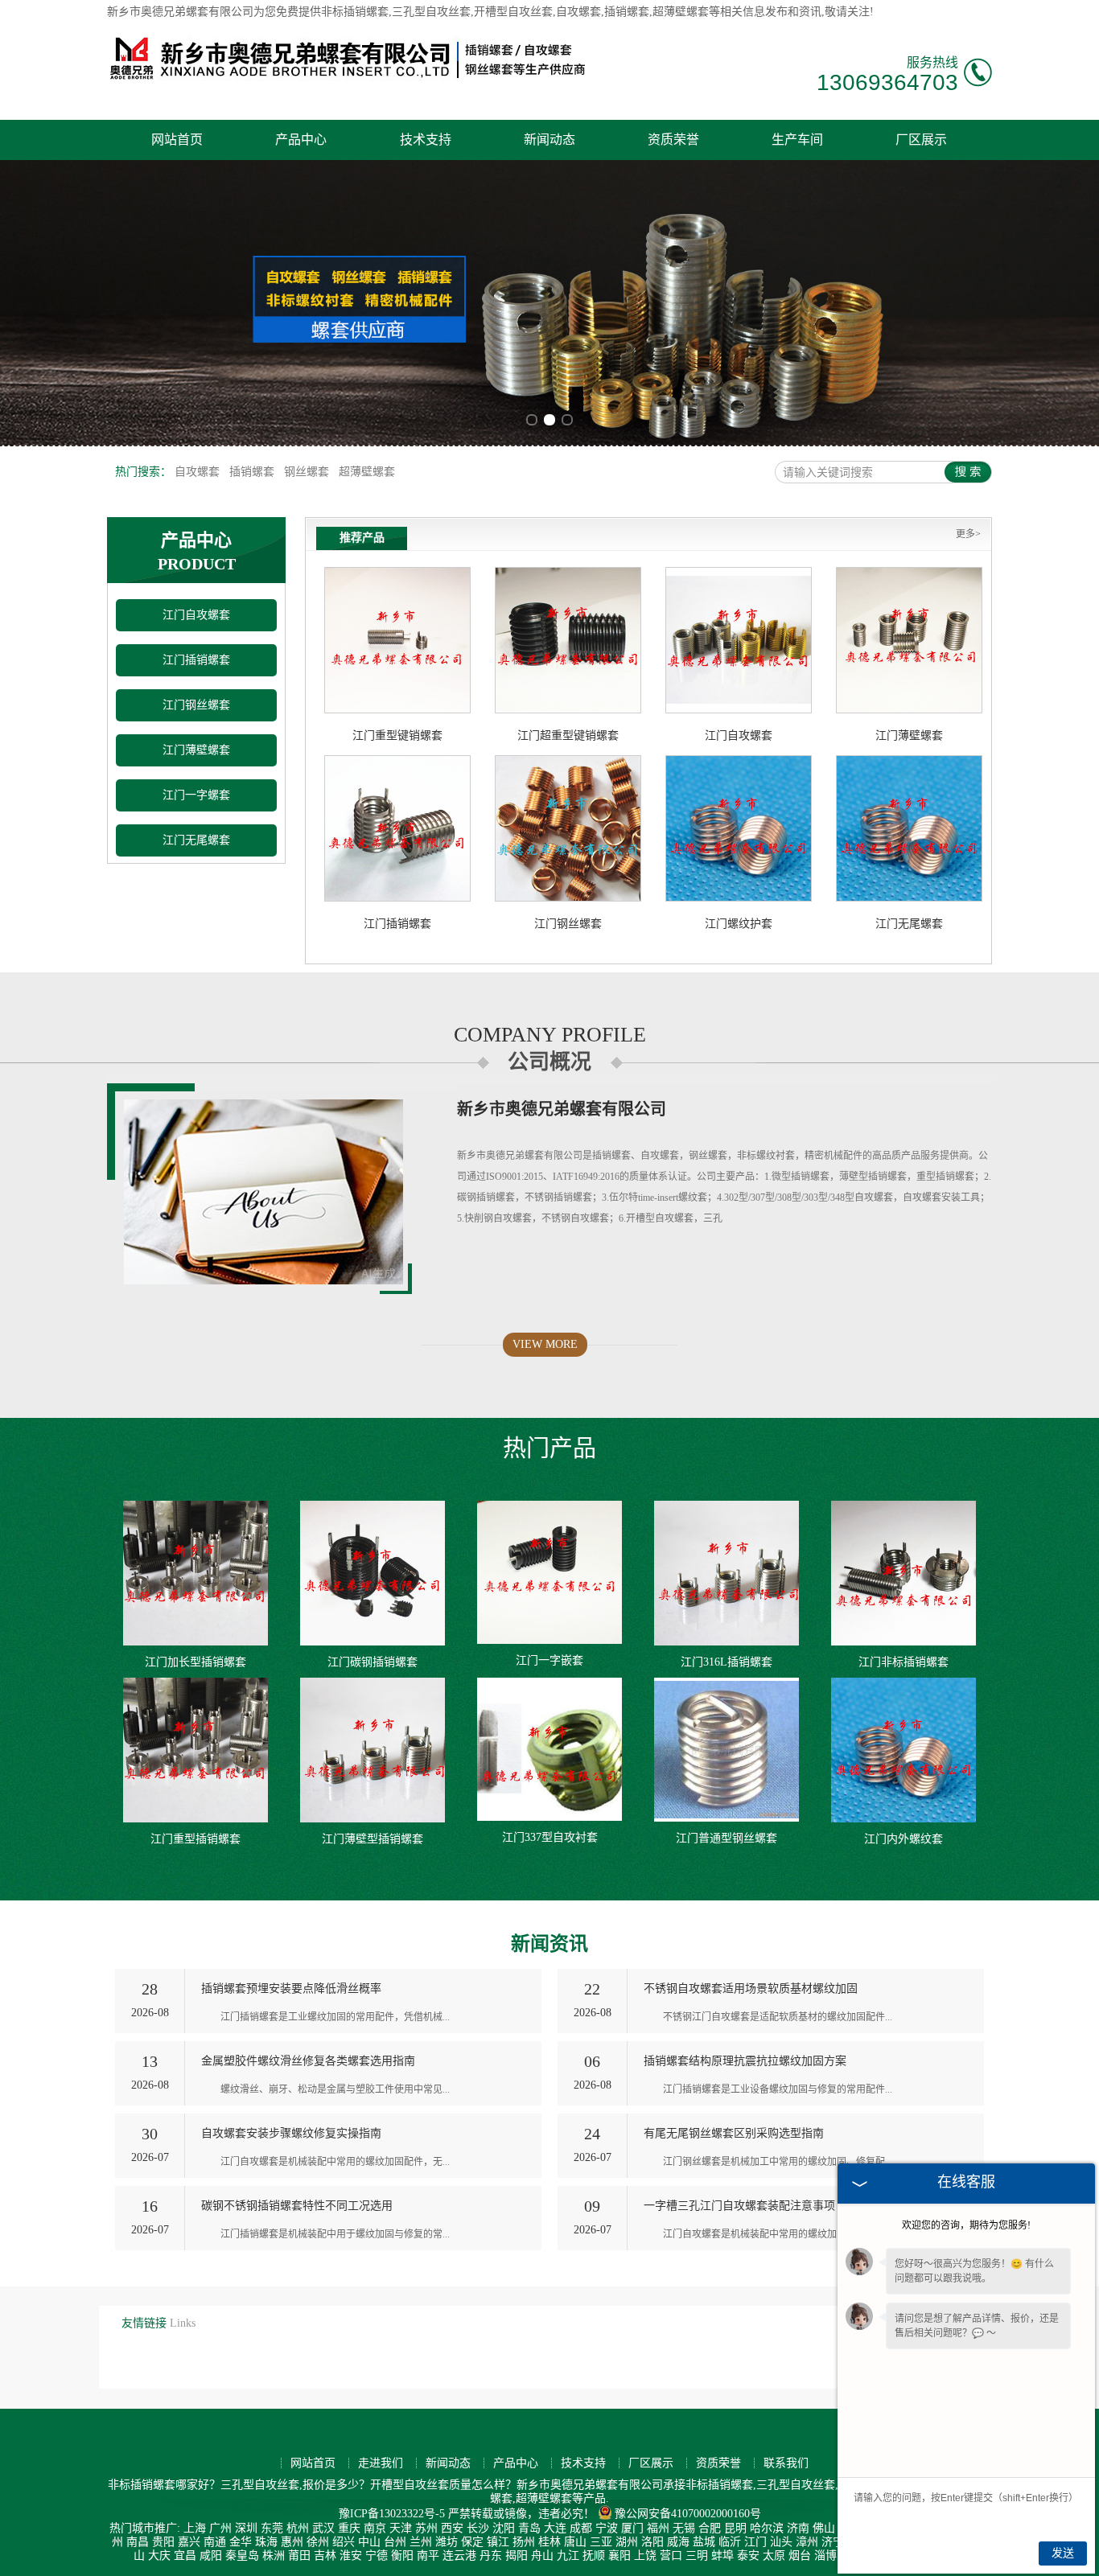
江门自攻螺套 (196, 615)
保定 (472, 2542)
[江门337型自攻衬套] (549, 1749)
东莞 (272, 2528)
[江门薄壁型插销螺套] (373, 1750)
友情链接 (144, 2323)
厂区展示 (921, 140)
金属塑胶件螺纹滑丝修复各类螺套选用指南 (308, 2061)
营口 (671, 2555)
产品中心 (301, 140)
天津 (401, 2528)
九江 (568, 2555)
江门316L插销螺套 (726, 1662)
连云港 (459, 2555)
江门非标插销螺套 (903, 1662)
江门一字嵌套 (549, 1660)
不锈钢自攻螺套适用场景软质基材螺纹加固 (751, 1988)
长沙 (478, 2528)
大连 (555, 2528)
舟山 (542, 2555)
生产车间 (797, 140)
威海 (678, 2542)
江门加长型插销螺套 (196, 1662)
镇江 (498, 2542)
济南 (798, 2528)
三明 (697, 2555)
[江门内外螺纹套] (903, 1750)
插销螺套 (253, 472)
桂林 (549, 2542)
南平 (428, 2555)
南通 (215, 2542)
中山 (369, 2542)
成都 (581, 2528)
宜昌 (185, 2555)
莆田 (299, 2555)
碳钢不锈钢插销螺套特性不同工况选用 (297, 2206)
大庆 (159, 2555)
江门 (755, 2542)
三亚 (601, 2542)
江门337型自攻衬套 (550, 1837)
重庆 (349, 2528)
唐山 (575, 2542)
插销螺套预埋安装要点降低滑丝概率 (291, 1988)
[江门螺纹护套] (739, 828)
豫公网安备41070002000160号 (688, 2514)
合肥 (710, 2528)
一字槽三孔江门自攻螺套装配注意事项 (739, 2206)
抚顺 (594, 2555)
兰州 (421, 2542)
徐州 (318, 2542)
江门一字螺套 (196, 795)
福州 (658, 2528)
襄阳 (619, 2555)
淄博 (825, 2555)
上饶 (645, 2555)
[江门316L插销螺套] (726, 1573)
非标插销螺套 (355, 12)
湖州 (627, 2542)
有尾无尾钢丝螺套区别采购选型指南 (734, 2133)
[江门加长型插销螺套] (196, 1573)
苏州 (426, 2528)
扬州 (524, 2542)
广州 (220, 2528)
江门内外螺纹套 (903, 1839)
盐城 (704, 2542)
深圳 (246, 2528)
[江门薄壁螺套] (909, 640)
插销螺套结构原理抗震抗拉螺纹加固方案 (745, 2061)
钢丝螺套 (308, 472)
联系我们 (786, 2463)
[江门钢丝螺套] (568, 828)
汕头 (781, 2542)
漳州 (807, 2542)
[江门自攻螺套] (739, 640)
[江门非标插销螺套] (903, 1573)
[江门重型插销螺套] (196, 1750)
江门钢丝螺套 (196, 705)
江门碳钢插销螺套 (373, 1662)
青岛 (529, 2528)
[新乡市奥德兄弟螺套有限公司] (348, 82)
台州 (395, 2542)
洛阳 (652, 2542)
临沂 (730, 2542)
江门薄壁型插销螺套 (373, 1839)
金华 (241, 2542)
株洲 (274, 2555)
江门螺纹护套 (739, 924)
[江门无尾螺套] (909, 828)
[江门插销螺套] (397, 828)
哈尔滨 (767, 2528)
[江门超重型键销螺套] (568, 640)
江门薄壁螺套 (196, 750)
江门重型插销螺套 (196, 1839)
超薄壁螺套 (367, 472)
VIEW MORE (545, 1344)
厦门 (632, 2528)
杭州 (298, 2528)
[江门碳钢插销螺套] (373, 1573)
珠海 (266, 2542)
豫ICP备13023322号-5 (392, 2514)
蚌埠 (722, 2555)
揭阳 (517, 2555)
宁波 (607, 2528)
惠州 (292, 2542)
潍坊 (447, 2542)
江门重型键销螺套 (397, 735)
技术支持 (426, 140)
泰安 (748, 2555)
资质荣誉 (673, 140)
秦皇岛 (242, 2555)
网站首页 (177, 140)
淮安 (351, 2555)
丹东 (491, 2555)
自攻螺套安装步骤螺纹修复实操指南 (291, 2133)
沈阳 (504, 2528)
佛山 (824, 2528)
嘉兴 (189, 2542)
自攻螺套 (199, 472)
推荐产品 (362, 538)
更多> (968, 534)
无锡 (684, 2528)
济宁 (833, 2542)
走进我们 (381, 2463)
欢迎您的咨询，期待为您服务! (966, 2225)
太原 (774, 2555)
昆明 (735, 2528)
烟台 (800, 2555)
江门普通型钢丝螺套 (726, 1838)
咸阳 (211, 2555)
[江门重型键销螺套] (397, 640)
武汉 (323, 2528)
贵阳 (163, 2542)
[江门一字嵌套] (549, 1572)
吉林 (325, 2555)
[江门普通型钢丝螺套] (726, 1750)
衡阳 (402, 2555)
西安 (452, 2528)
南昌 (138, 2542)
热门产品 (549, 1448)
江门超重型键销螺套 (568, 735)
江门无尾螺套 (196, 840)
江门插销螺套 (196, 660)
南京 (375, 2528)
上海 (195, 2528)
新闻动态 (549, 140)
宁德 (377, 2555)
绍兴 (344, 2542)
